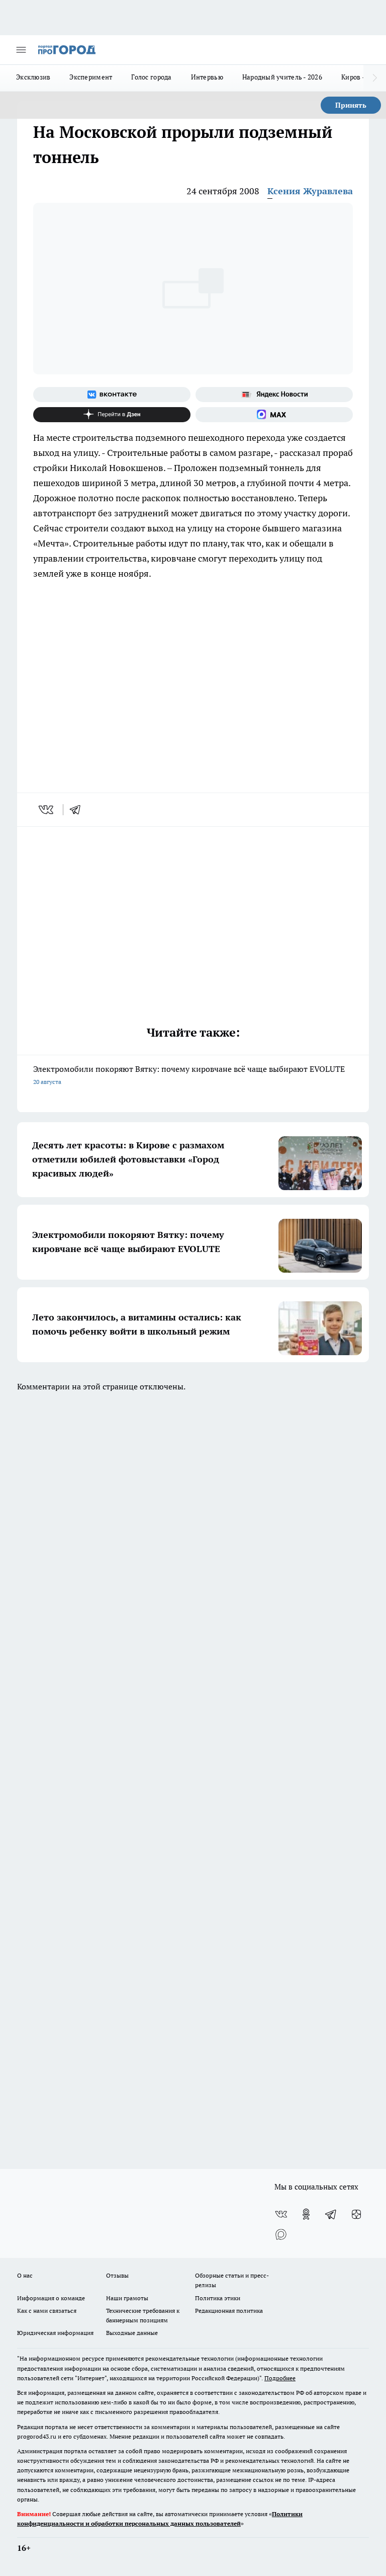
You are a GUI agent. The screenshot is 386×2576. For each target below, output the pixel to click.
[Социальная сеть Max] (274, 415)
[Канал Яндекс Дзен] (112, 415)
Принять (351, 105)
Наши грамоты (127, 2298)
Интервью (207, 77)
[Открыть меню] (21, 50)
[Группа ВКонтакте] (112, 395)
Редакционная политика (229, 2311)
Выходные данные (132, 2333)
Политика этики (218, 2298)
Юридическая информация (55, 2333)
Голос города (151, 77)
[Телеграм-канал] (331, 2214)
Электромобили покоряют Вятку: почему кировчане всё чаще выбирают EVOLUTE (189, 1075)
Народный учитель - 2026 (282, 77)
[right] (375, 78)
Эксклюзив (33, 77)
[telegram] (78, 810)
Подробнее (280, 2378)
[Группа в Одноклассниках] (306, 2214)
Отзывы (117, 2275)
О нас (25, 2275)
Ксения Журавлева (310, 191)
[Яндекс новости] (274, 395)
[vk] (47, 810)
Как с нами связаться (47, 2311)
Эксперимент (91, 77)
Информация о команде (51, 2298)
